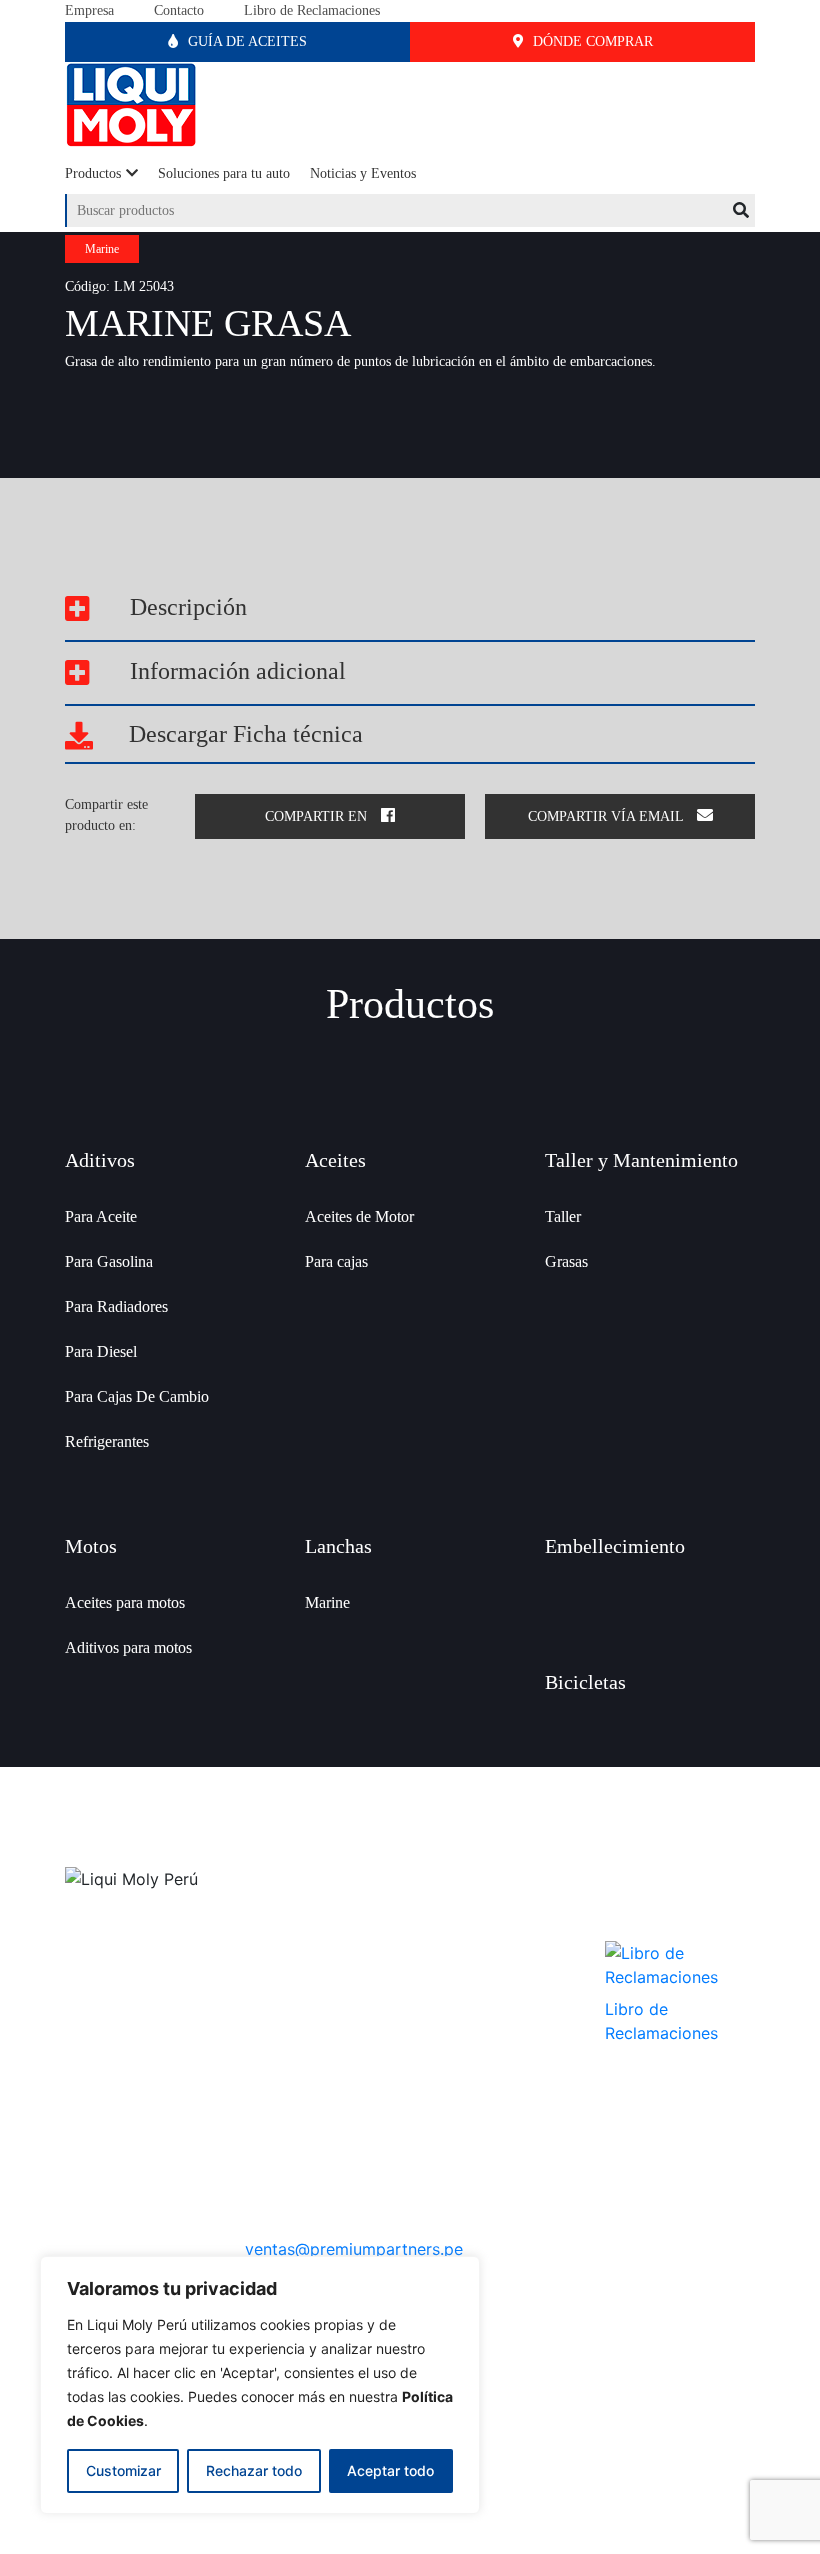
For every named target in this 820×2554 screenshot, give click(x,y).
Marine (327, 1602)
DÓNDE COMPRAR (591, 41)
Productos (93, 173)
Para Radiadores (116, 1306)
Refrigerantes (107, 1441)
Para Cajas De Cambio (137, 1396)
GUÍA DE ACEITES (245, 41)
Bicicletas (585, 1682)
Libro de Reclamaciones (312, 10)
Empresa (89, 10)
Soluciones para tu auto (224, 173)
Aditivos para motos (128, 1647)
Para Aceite (101, 1216)
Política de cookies (478, 2042)
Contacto (179, 10)
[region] (260, 2385)
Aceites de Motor (359, 1216)
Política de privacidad (486, 1986)
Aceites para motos (125, 1602)
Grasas (566, 1261)
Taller (563, 1216)
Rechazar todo (254, 2470)
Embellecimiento (615, 1546)
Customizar (123, 2470)
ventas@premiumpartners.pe (354, 2249)
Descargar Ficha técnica (243, 734)
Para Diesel (101, 1351)
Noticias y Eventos (363, 173)
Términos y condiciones (492, 2014)
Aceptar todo (390, 2470)
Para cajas (336, 1261)
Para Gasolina (109, 1261)
